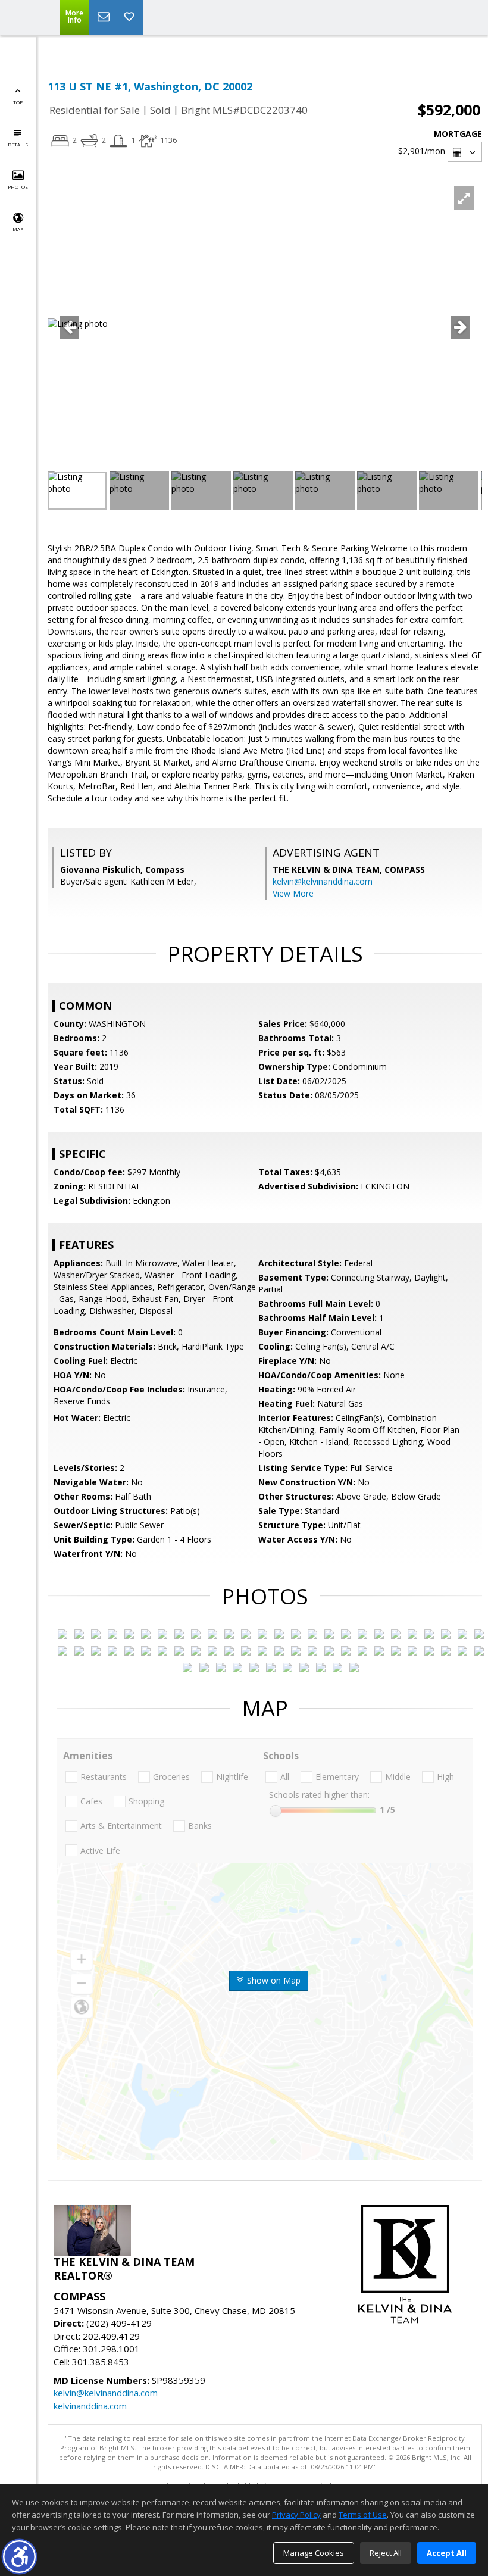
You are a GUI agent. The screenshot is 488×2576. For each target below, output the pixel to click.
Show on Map (273, 1980)
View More (293, 893)
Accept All (447, 2553)
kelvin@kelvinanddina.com (323, 881)
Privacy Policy (296, 2515)
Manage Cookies (314, 2553)
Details (18, 144)
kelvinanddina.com (90, 2406)
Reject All (386, 2553)
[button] (19, 2557)
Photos (18, 187)
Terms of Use (363, 2515)
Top (18, 102)
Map (18, 229)
